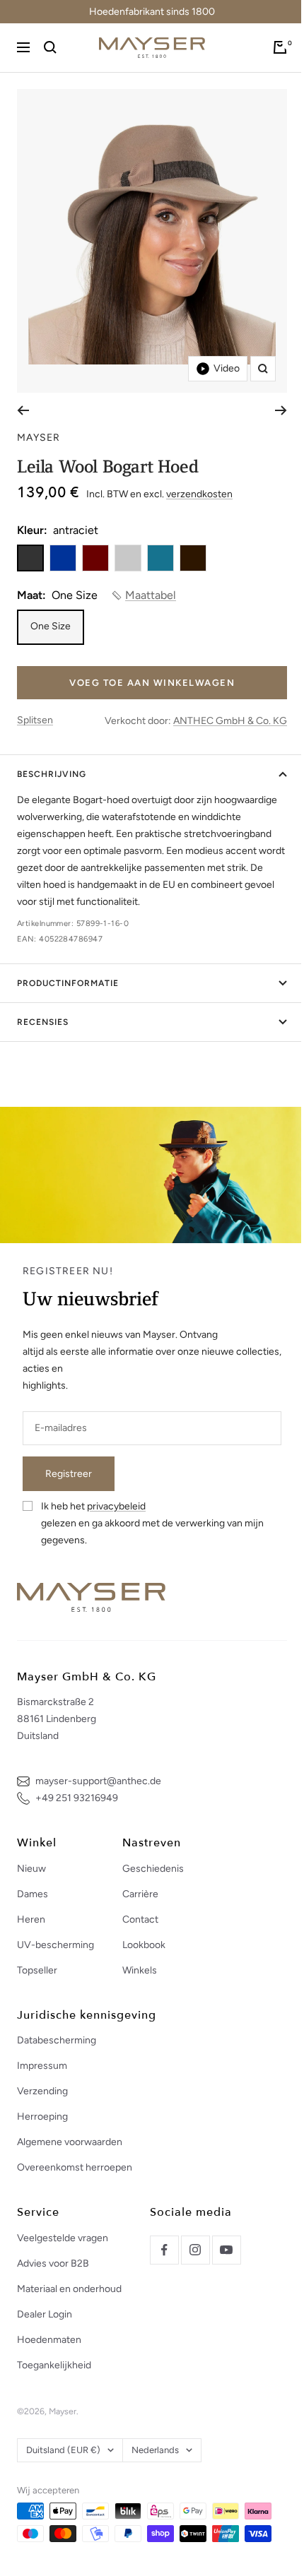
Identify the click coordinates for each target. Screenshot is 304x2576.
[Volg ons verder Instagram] (195, 2250)
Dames (33, 1894)
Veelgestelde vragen (63, 2238)
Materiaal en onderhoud (69, 2289)
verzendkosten (199, 494)
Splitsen (35, 720)
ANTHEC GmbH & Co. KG (230, 721)
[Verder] (281, 410)
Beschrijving (52, 774)
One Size (51, 626)
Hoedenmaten (49, 2340)
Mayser (39, 438)
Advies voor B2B (53, 2263)
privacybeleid (116, 1506)
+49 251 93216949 (77, 1798)
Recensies (43, 1022)
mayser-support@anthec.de (98, 1781)
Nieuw (31, 1869)
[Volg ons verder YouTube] (226, 2250)
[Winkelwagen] (280, 47)
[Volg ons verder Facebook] (164, 2250)
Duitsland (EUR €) (63, 2450)
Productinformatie (68, 983)
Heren (31, 1919)
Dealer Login (45, 2314)
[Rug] (23, 410)
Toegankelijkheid (54, 2365)
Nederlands (155, 2450)
